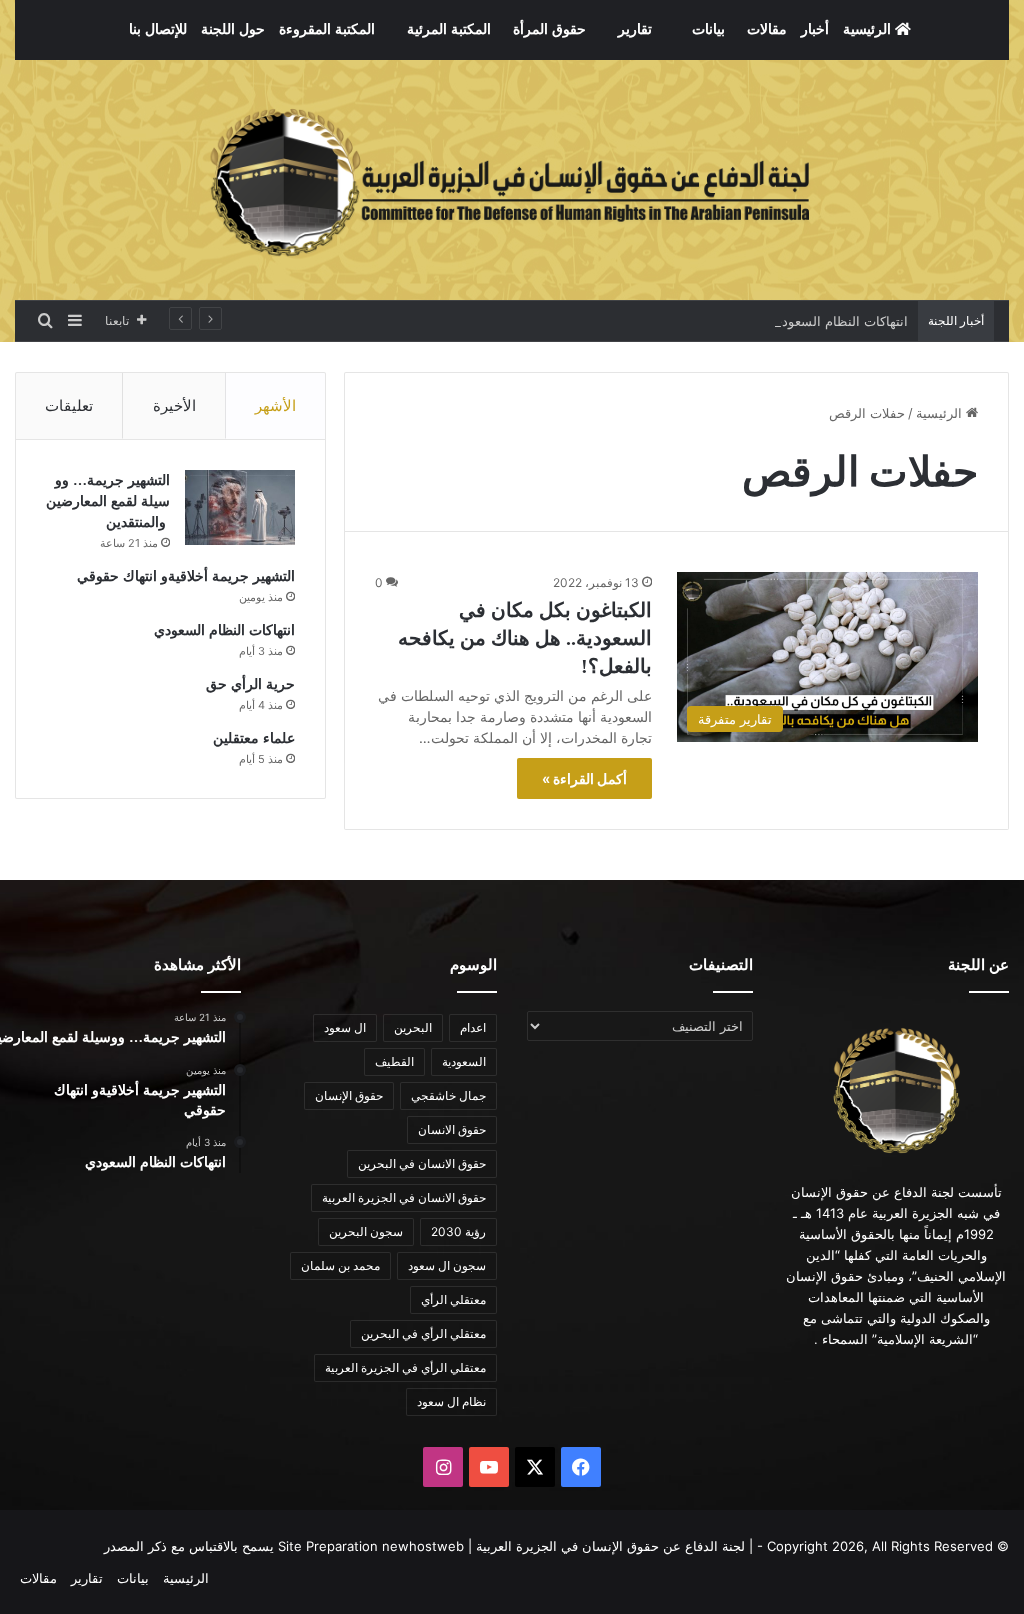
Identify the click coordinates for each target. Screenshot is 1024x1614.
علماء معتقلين (254, 738)
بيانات (708, 29)
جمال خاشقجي (448, 1095)
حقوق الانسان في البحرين (422, 1163)
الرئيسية (869, 29)
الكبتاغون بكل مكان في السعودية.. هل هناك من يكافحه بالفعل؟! (525, 638)
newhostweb (423, 1546)
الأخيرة (174, 405)
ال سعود (345, 1027)
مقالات (767, 29)
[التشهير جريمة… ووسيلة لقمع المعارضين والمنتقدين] (240, 507)
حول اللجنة (233, 29)
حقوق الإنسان (349, 1095)
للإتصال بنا (158, 29)
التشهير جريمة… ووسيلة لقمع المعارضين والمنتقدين (108, 501)
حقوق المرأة (549, 29)
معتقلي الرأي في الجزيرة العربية (405, 1367)
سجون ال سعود (447, 1265)
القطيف (394, 1061)
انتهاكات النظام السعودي (840, 321)
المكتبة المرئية (449, 29)
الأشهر (275, 405)
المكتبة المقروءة (327, 29)
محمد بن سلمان (340, 1265)
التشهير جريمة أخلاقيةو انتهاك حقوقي (186, 576)
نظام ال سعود (451, 1401)
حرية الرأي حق (250, 684)
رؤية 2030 (458, 1231)
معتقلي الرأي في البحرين (423, 1333)
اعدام (473, 1027)
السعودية (464, 1061)
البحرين (413, 1027)
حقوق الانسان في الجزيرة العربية (404, 1197)
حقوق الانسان (452, 1129)
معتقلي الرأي (453, 1299)
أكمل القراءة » (584, 778)
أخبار (815, 29)
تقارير (635, 29)
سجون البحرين (366, 1231)
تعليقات (69, 405)
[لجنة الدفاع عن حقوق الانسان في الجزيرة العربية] (512, 180)
